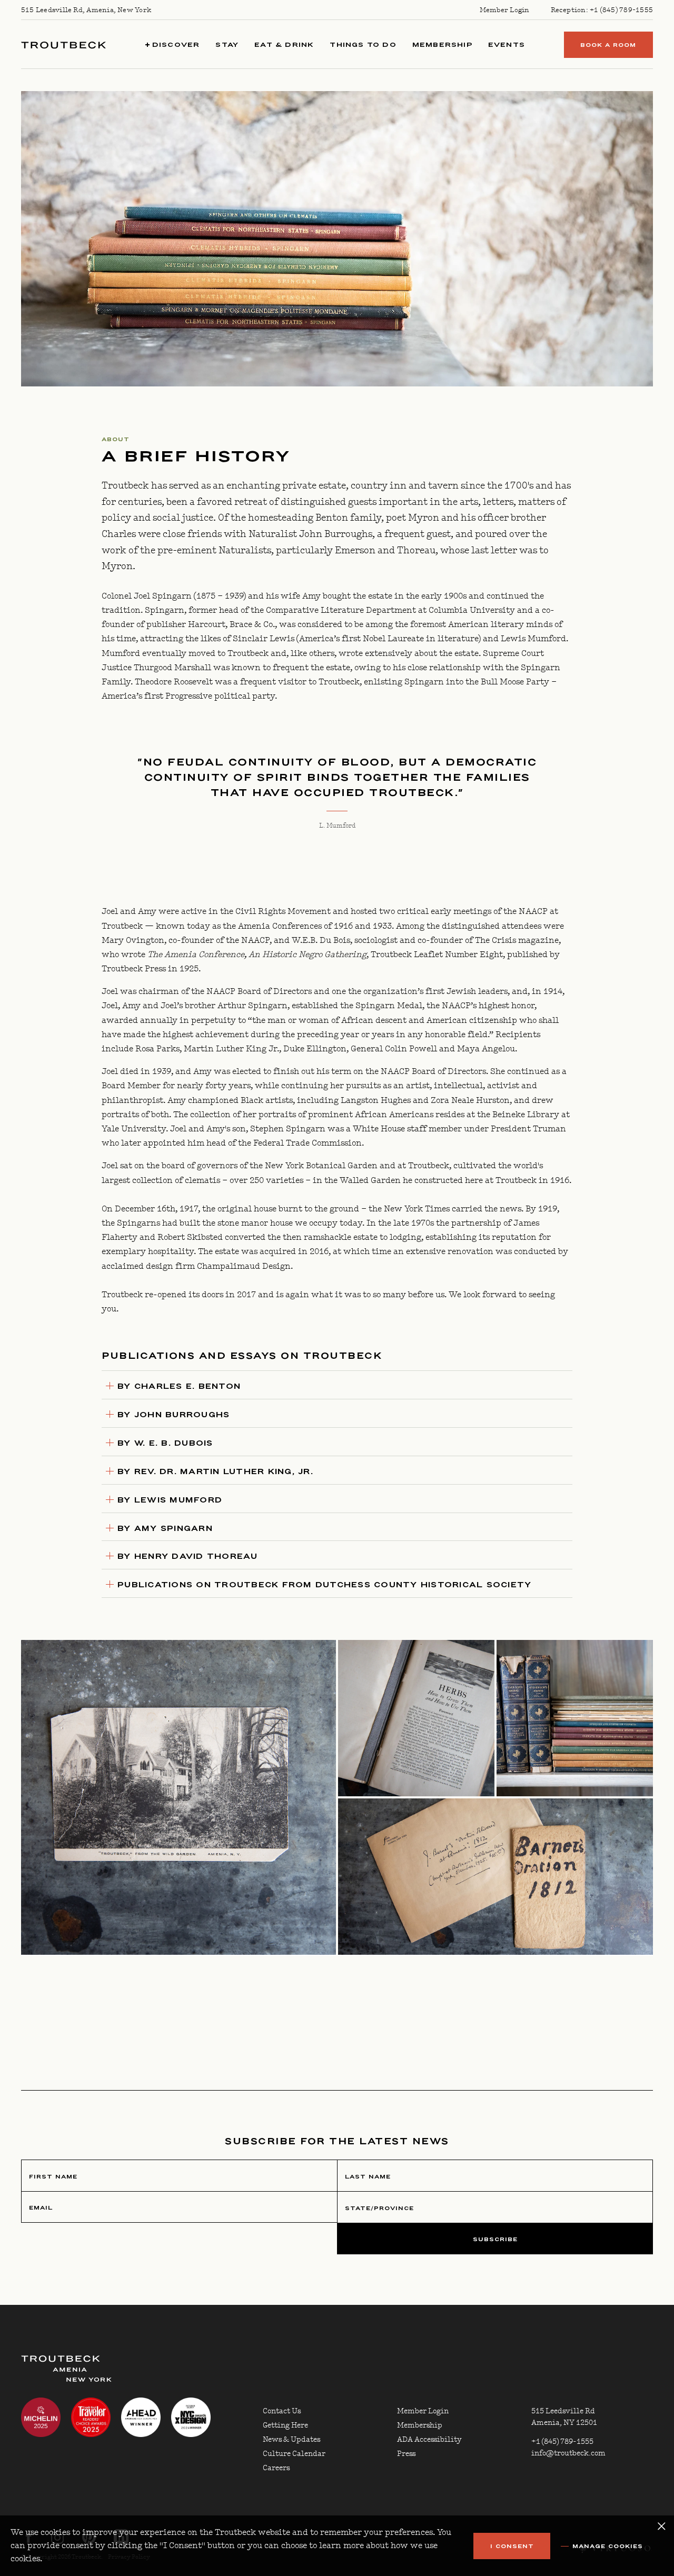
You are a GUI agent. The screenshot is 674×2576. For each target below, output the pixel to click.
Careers (276, 2468)
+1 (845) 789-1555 (621, 10)
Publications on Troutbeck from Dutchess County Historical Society (324, 1585)
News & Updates (291, 2440)
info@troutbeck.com (568, 2453)
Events (507, 44)
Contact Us (282, 2411)
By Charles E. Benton (179, 1386)
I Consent (512, 2546)
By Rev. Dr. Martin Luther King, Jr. (215, 1471)
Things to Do (363, 44)
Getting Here (285, 2425)
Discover (175, 44)
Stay (227, 44)
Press (406, 2454)
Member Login (505, 10)
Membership (442, 44)
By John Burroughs (174, 1415)
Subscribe (495, 2239)
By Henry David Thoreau (188, 1556)
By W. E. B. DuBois (165, 1443)
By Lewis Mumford (170, 1500)
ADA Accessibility (429, 2440)
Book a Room (608, 45)
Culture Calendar (294, 2454)
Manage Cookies (608, 2546)
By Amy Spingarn (165, 1528)
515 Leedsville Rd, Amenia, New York (86, 10)
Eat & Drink (284, 44)
